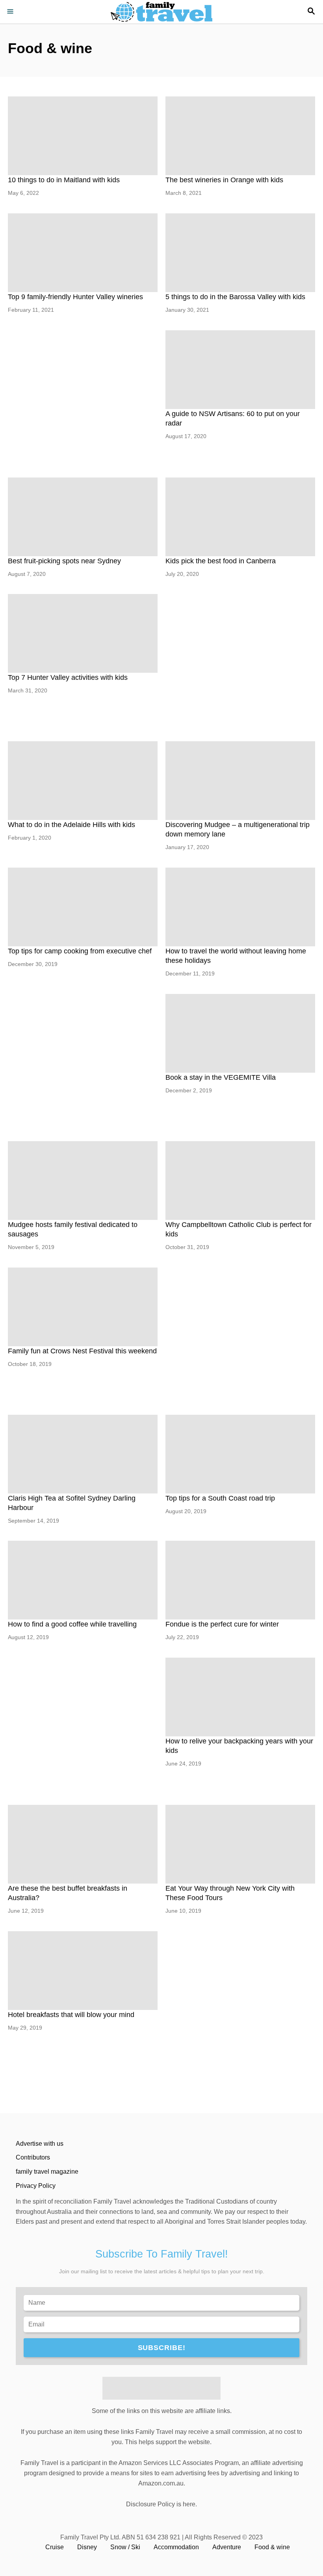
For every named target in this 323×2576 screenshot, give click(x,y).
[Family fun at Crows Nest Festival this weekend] (83, 1307)
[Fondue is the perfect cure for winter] (240, 1580)
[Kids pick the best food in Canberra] (240, 517)
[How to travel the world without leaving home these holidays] (240, 907)
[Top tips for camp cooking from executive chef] (83, 907)
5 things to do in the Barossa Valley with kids (235, 297)
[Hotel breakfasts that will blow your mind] (83, 1971)
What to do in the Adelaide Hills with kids (71, 825)
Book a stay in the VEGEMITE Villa (221, 1077)
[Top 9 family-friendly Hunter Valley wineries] (83, 253)
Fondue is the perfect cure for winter (222, 1624)
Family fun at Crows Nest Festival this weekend (82, 1351)
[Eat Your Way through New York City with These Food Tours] (240, 1844)
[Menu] (12, 12)
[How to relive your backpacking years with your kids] (240, 1697)
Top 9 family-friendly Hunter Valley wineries (75, 297)
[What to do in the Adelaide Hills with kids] (83, 781)
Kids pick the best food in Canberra (221, 561)
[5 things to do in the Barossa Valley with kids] (240, 253)
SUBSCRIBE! (162, 2348)
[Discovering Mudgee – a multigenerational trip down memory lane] (240, 781)
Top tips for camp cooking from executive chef (80, 951)
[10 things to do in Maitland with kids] (83, 136)
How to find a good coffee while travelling (72, 1624)
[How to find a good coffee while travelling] (83, 1580)
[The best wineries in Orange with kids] (240, 136)
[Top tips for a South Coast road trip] (240, 1454)
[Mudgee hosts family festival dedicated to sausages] (83, 1181)
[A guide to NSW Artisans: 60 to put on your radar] (240, 370)
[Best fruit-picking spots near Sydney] (83, 517)
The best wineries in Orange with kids (224, 180)
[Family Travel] (161, 12)
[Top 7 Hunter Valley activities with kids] (83, 633)
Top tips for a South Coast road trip (220, 1498)
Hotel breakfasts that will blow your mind (71, 2015)
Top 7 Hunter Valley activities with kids (68, 677)
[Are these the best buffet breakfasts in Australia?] (83, 1844)
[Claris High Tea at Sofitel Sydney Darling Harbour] (83, 1454)
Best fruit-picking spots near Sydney (64, 561)
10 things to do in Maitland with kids (64, 180)
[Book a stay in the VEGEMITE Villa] (240, 1033)
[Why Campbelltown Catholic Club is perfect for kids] (240, 1181)
